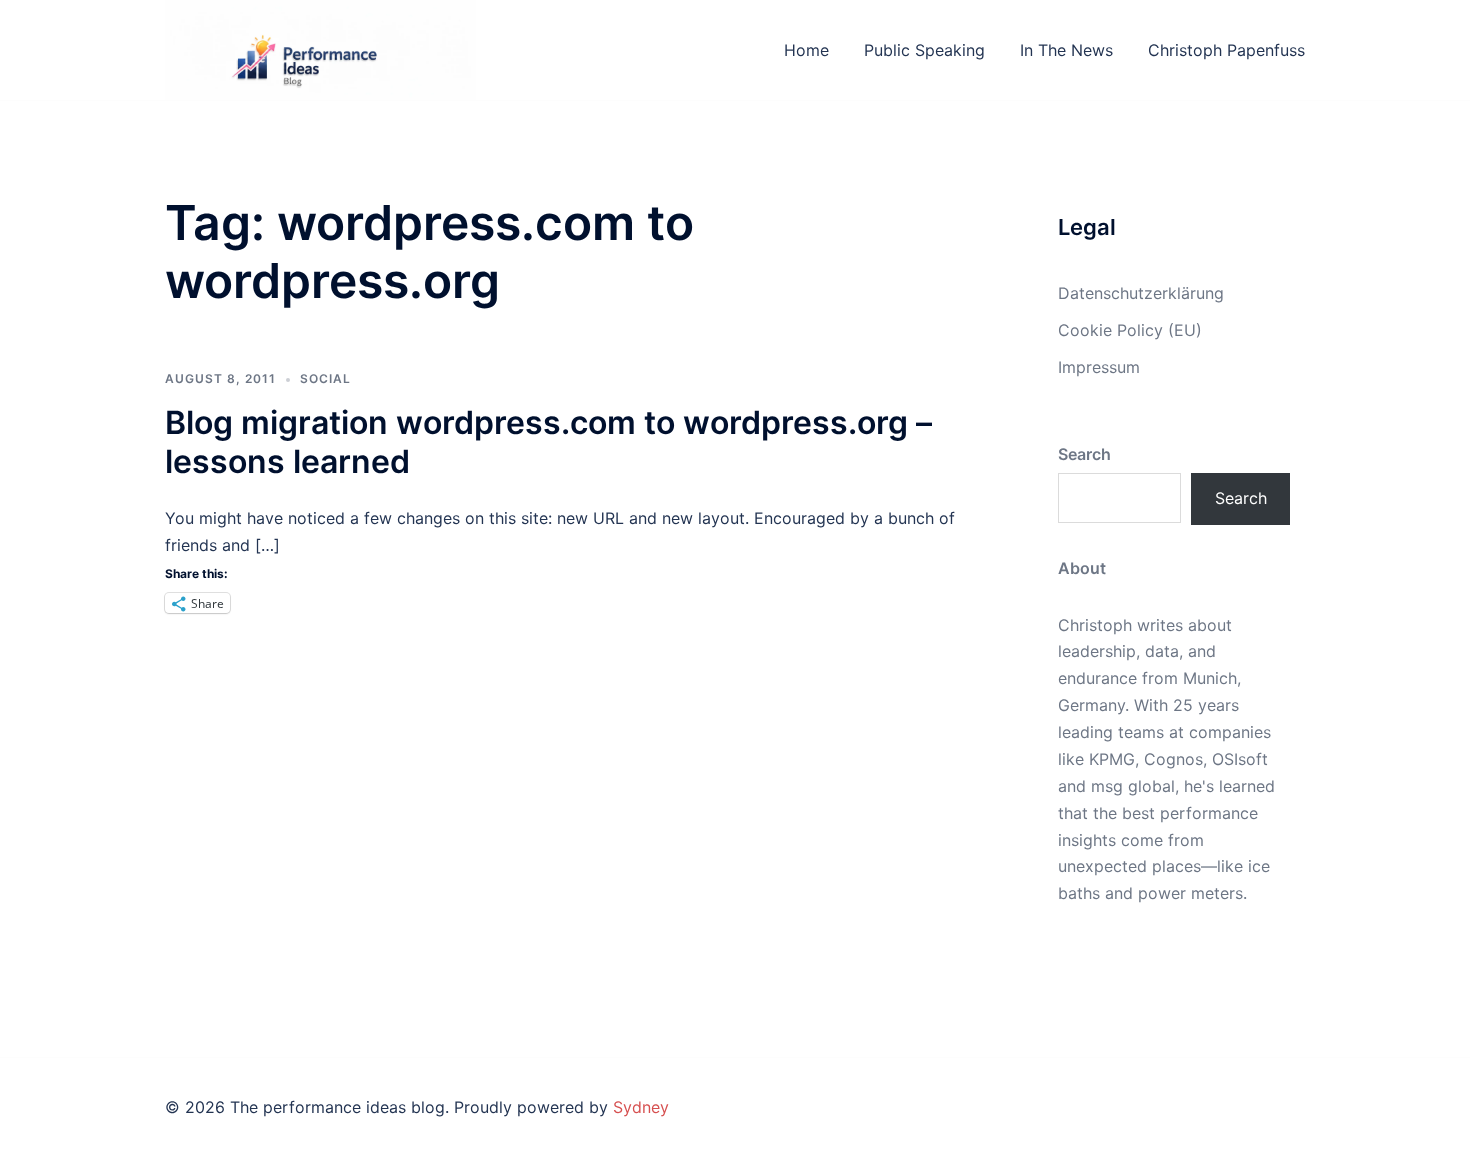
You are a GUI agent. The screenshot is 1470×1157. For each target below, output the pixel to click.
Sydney (641, 1107)
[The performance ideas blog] (320, 48)
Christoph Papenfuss (1226, 50)
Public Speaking (924, 50)
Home (806, 50)
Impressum (1099, 367)
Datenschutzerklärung (1141, 293)
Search (1241, 498)
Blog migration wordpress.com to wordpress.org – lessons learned (548, 441)
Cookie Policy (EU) (1130, 330)
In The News (1066, 50)
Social (325, 378)
